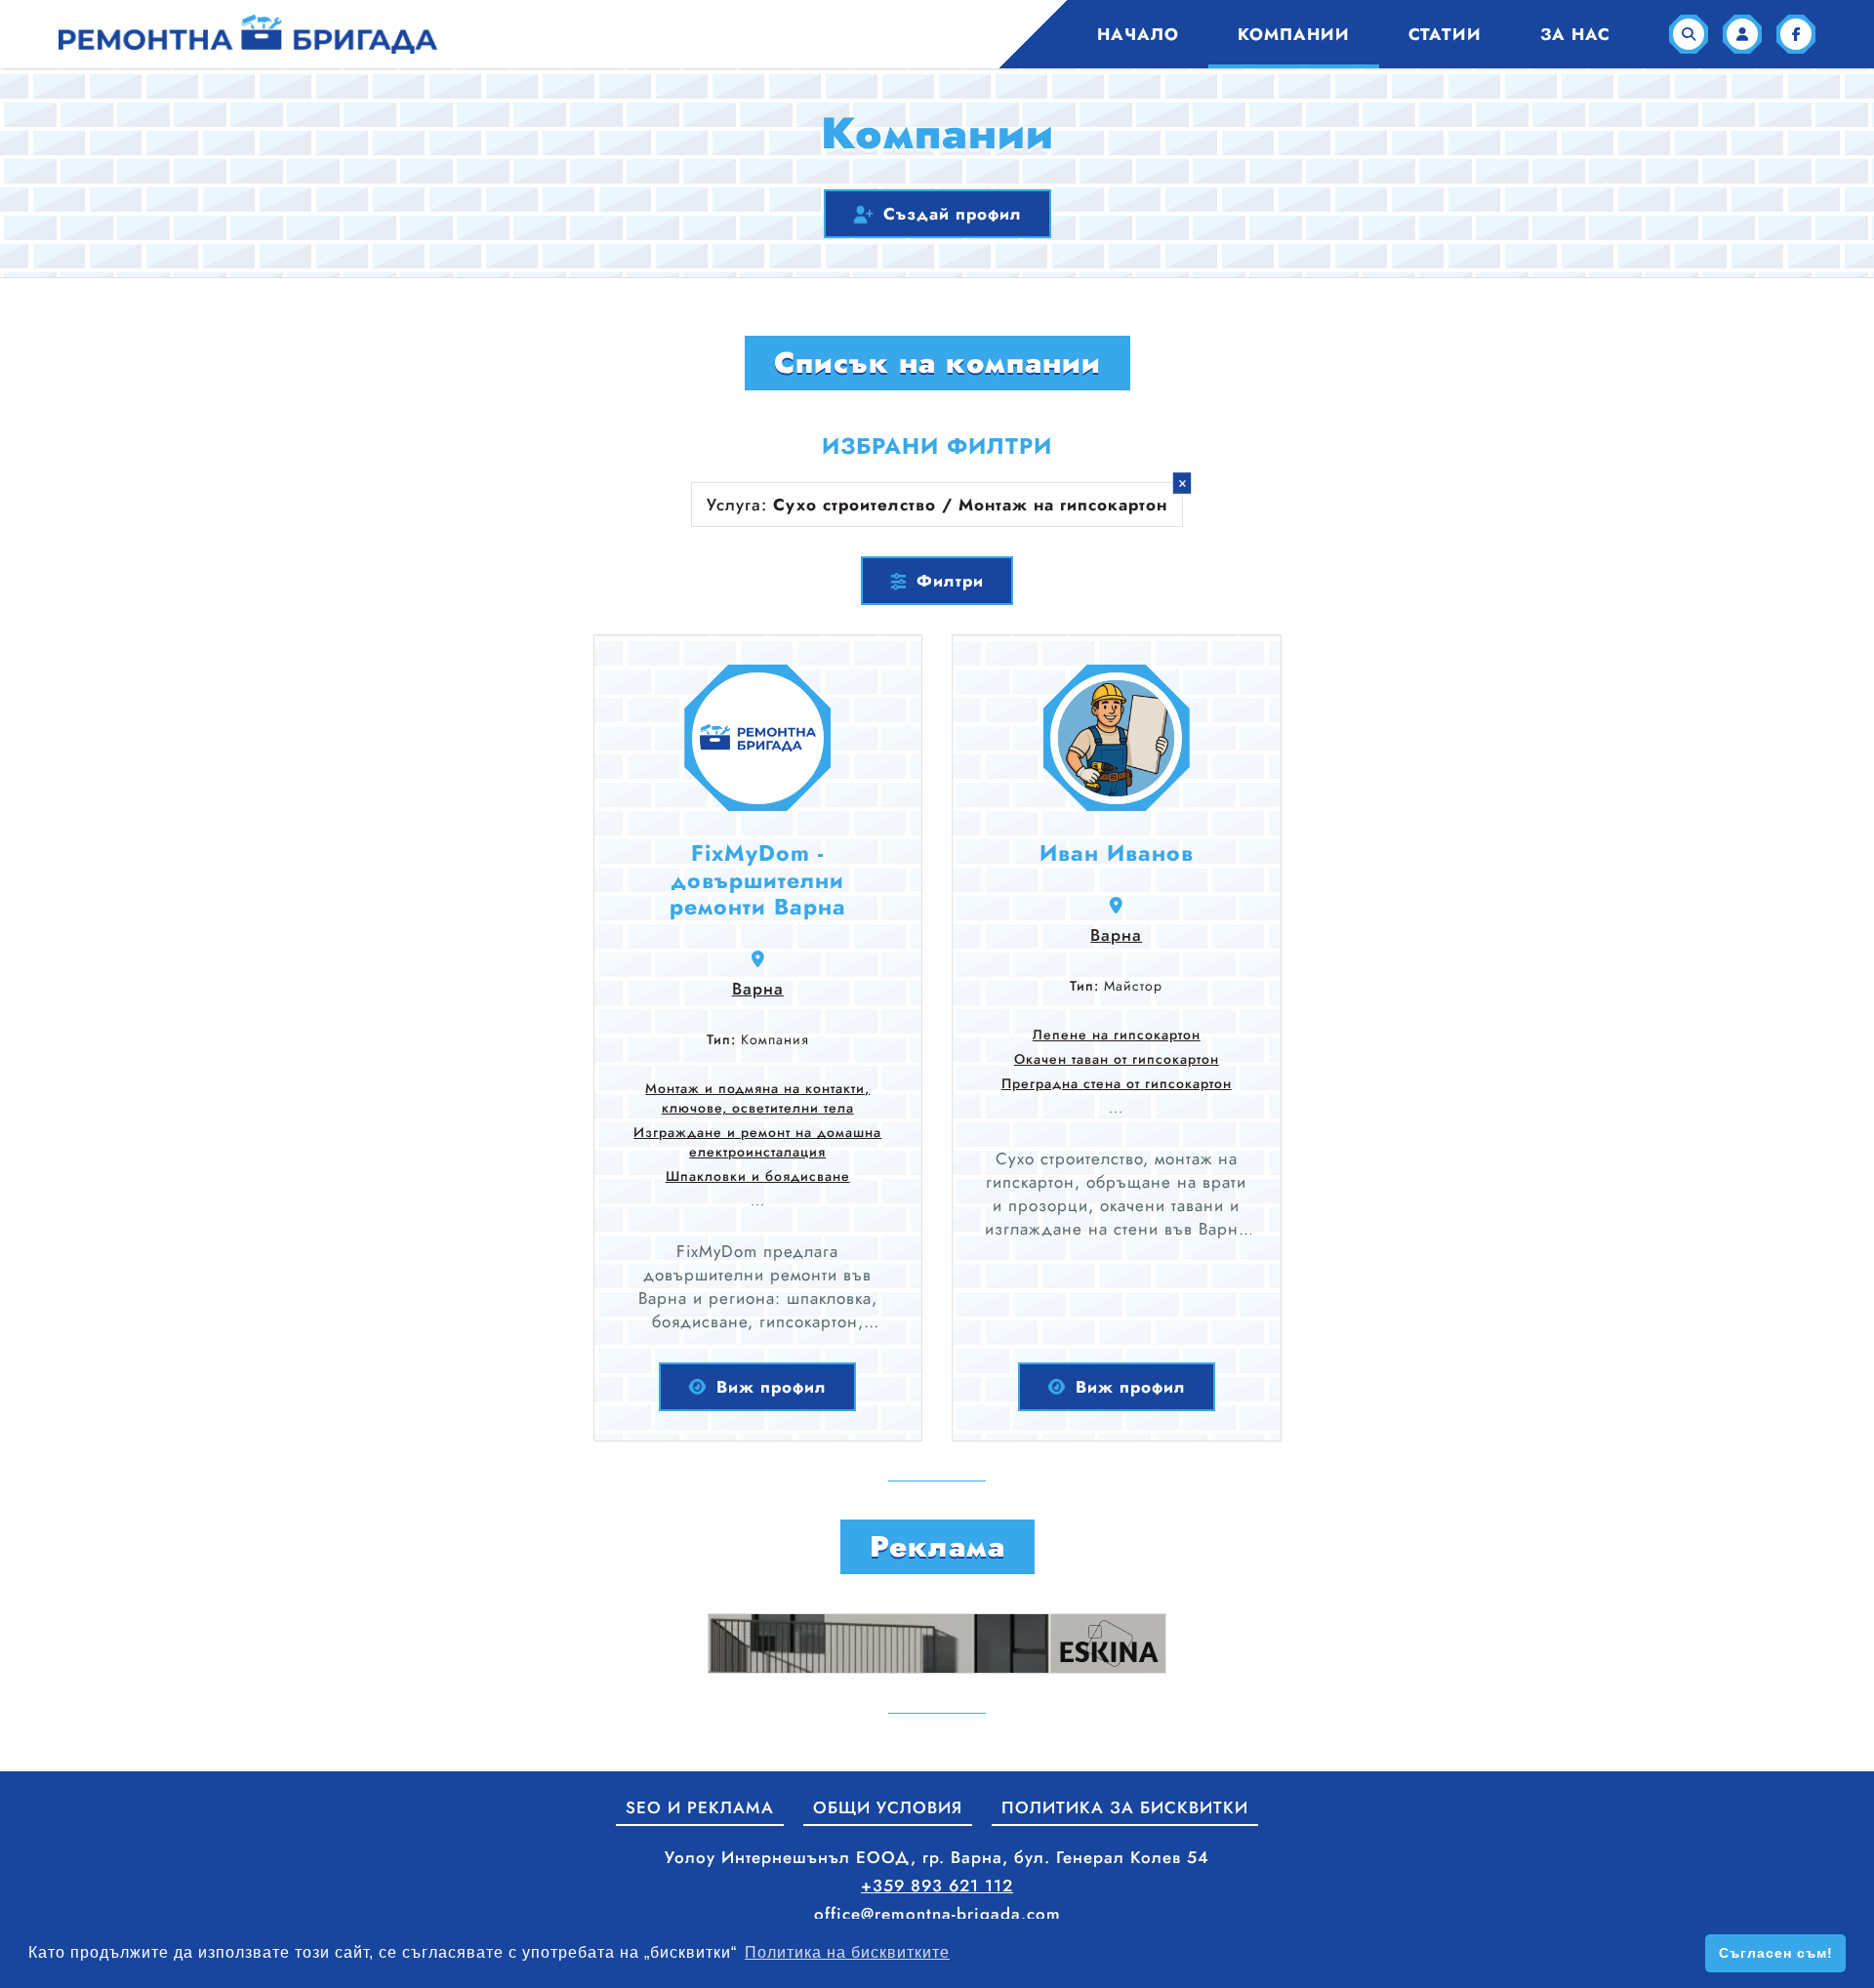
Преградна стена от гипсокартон (1117, 1083)
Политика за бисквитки (1125, 1807)
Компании (1294, 34)
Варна (758, 989)
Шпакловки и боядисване (758, 1176)
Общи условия (888, 1807)
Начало (1138, 34)
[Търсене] (1689, 34)
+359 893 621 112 (937, 1886)
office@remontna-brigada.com (937, 1914)
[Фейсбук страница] (1796, 34)
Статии (1445, 34)
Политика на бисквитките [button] (847, 1952)
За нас (1575, 34)
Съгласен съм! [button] (1776, 1953)
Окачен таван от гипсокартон (1117, 1059)
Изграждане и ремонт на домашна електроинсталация (757, 1142)
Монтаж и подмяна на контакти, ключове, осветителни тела (757, 1098)
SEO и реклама (700, 1807)
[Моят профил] (1742, 34)
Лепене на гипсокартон (1117, 1035)
